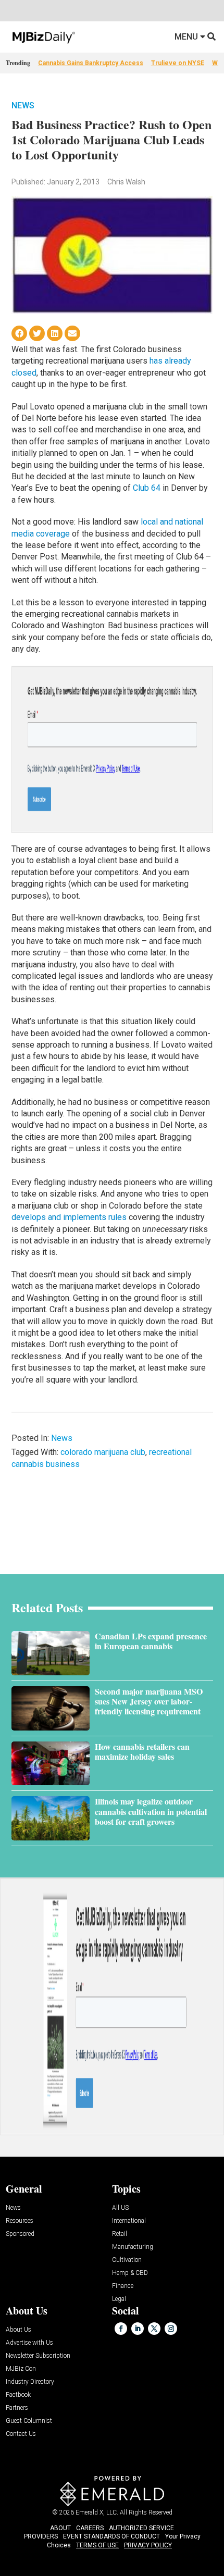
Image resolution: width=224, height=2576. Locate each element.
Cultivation (127, 2260)
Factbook (18, 2395)
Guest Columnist (29, 2421)
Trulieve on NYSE (178, 63)
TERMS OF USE (97, 2545)
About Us (18, 2330)
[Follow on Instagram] (171, 2329)
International (129, 2221)
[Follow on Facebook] (121, 2329)
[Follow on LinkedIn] (138, 2329)
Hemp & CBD (130, 2273)
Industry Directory (30, 2382)
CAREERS (90, 2528)
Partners (17, 2408)
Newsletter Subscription (38, 2356)
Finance (123, 2286)
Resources (20, 2221)
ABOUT (60, 2528)
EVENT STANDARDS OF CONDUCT (111, 2536)
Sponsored (20, 2234)
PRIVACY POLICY (148, 2545)
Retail (120, 2234)
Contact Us (21, 2434)
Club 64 (147, 488)
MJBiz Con (21, 2369)
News (23, 105)
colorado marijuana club (103, 1452)
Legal (119, 2299)
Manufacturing (133, 2247)
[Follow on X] (154, 2329)
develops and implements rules (69, 1217)
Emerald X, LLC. (97, 2512)
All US (120, 2208)
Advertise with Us (29, 2343)
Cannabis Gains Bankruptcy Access (91, 63)
